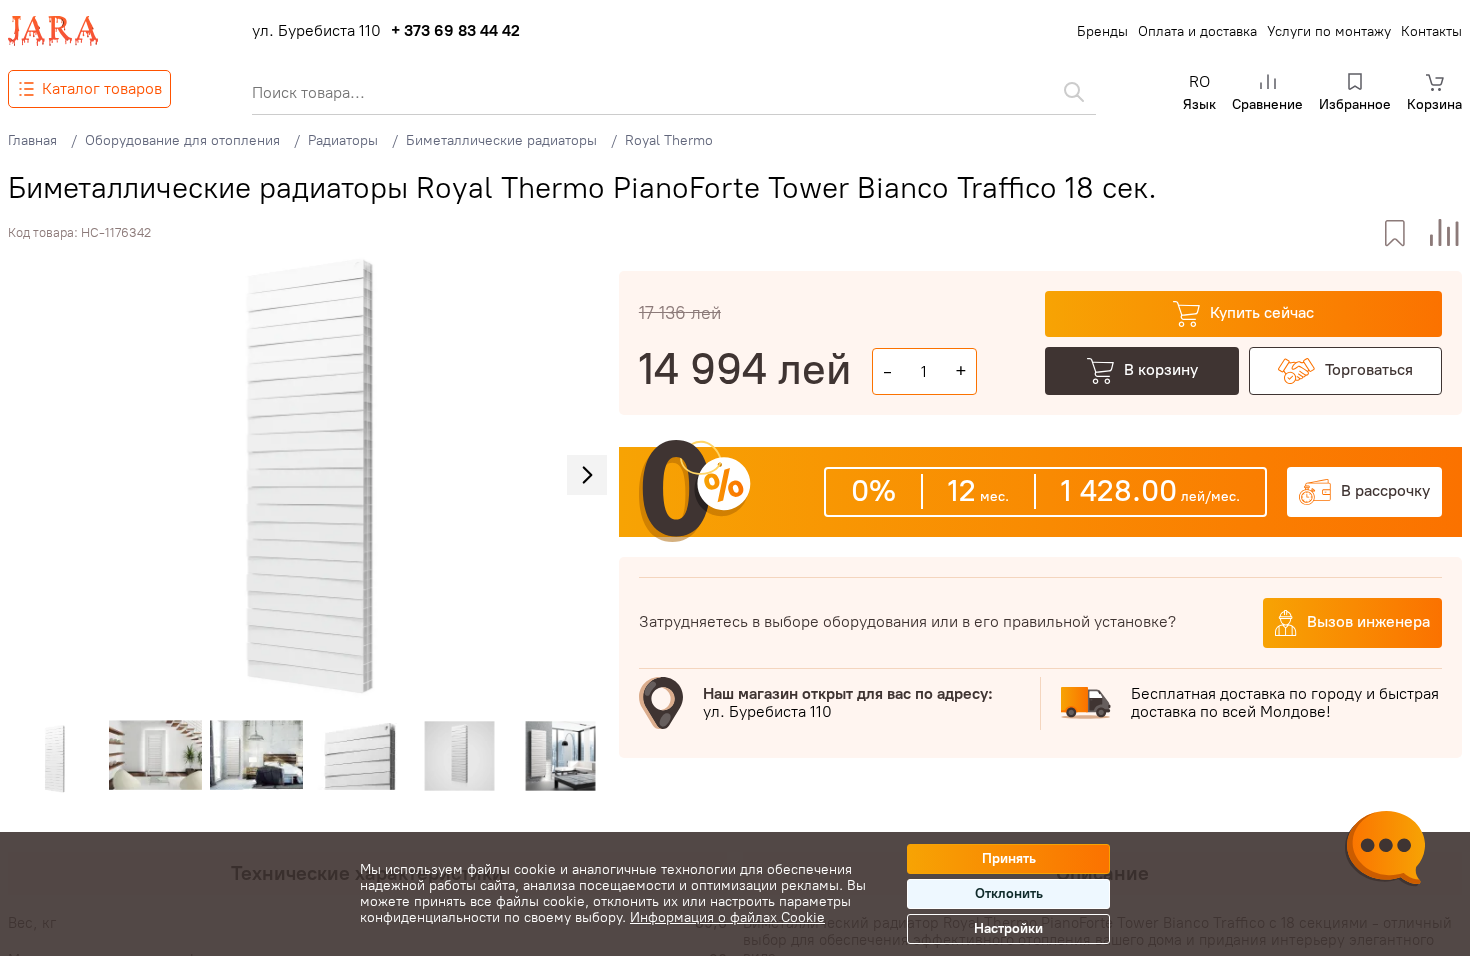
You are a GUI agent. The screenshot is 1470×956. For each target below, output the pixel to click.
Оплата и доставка (1197, 31)
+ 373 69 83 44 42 (455, 31)
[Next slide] (587, 475)
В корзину (1161, 369)
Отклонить (1009, 893)
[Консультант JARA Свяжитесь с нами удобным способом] (1385, 851)
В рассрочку (1385, 490)
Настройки (1008, 928)
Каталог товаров (102, 88)
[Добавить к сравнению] (1444, 233)
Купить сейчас (1262, 312)
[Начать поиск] (1074, 92)
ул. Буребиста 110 (316, 31)
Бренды (1102, 31)
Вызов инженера (1368, 621)
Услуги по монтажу (1329, 31)
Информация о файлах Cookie (727, 917)
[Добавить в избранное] (1394, 233)
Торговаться (1369, 369)
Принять (1009, 858)
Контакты (1431, 31)
